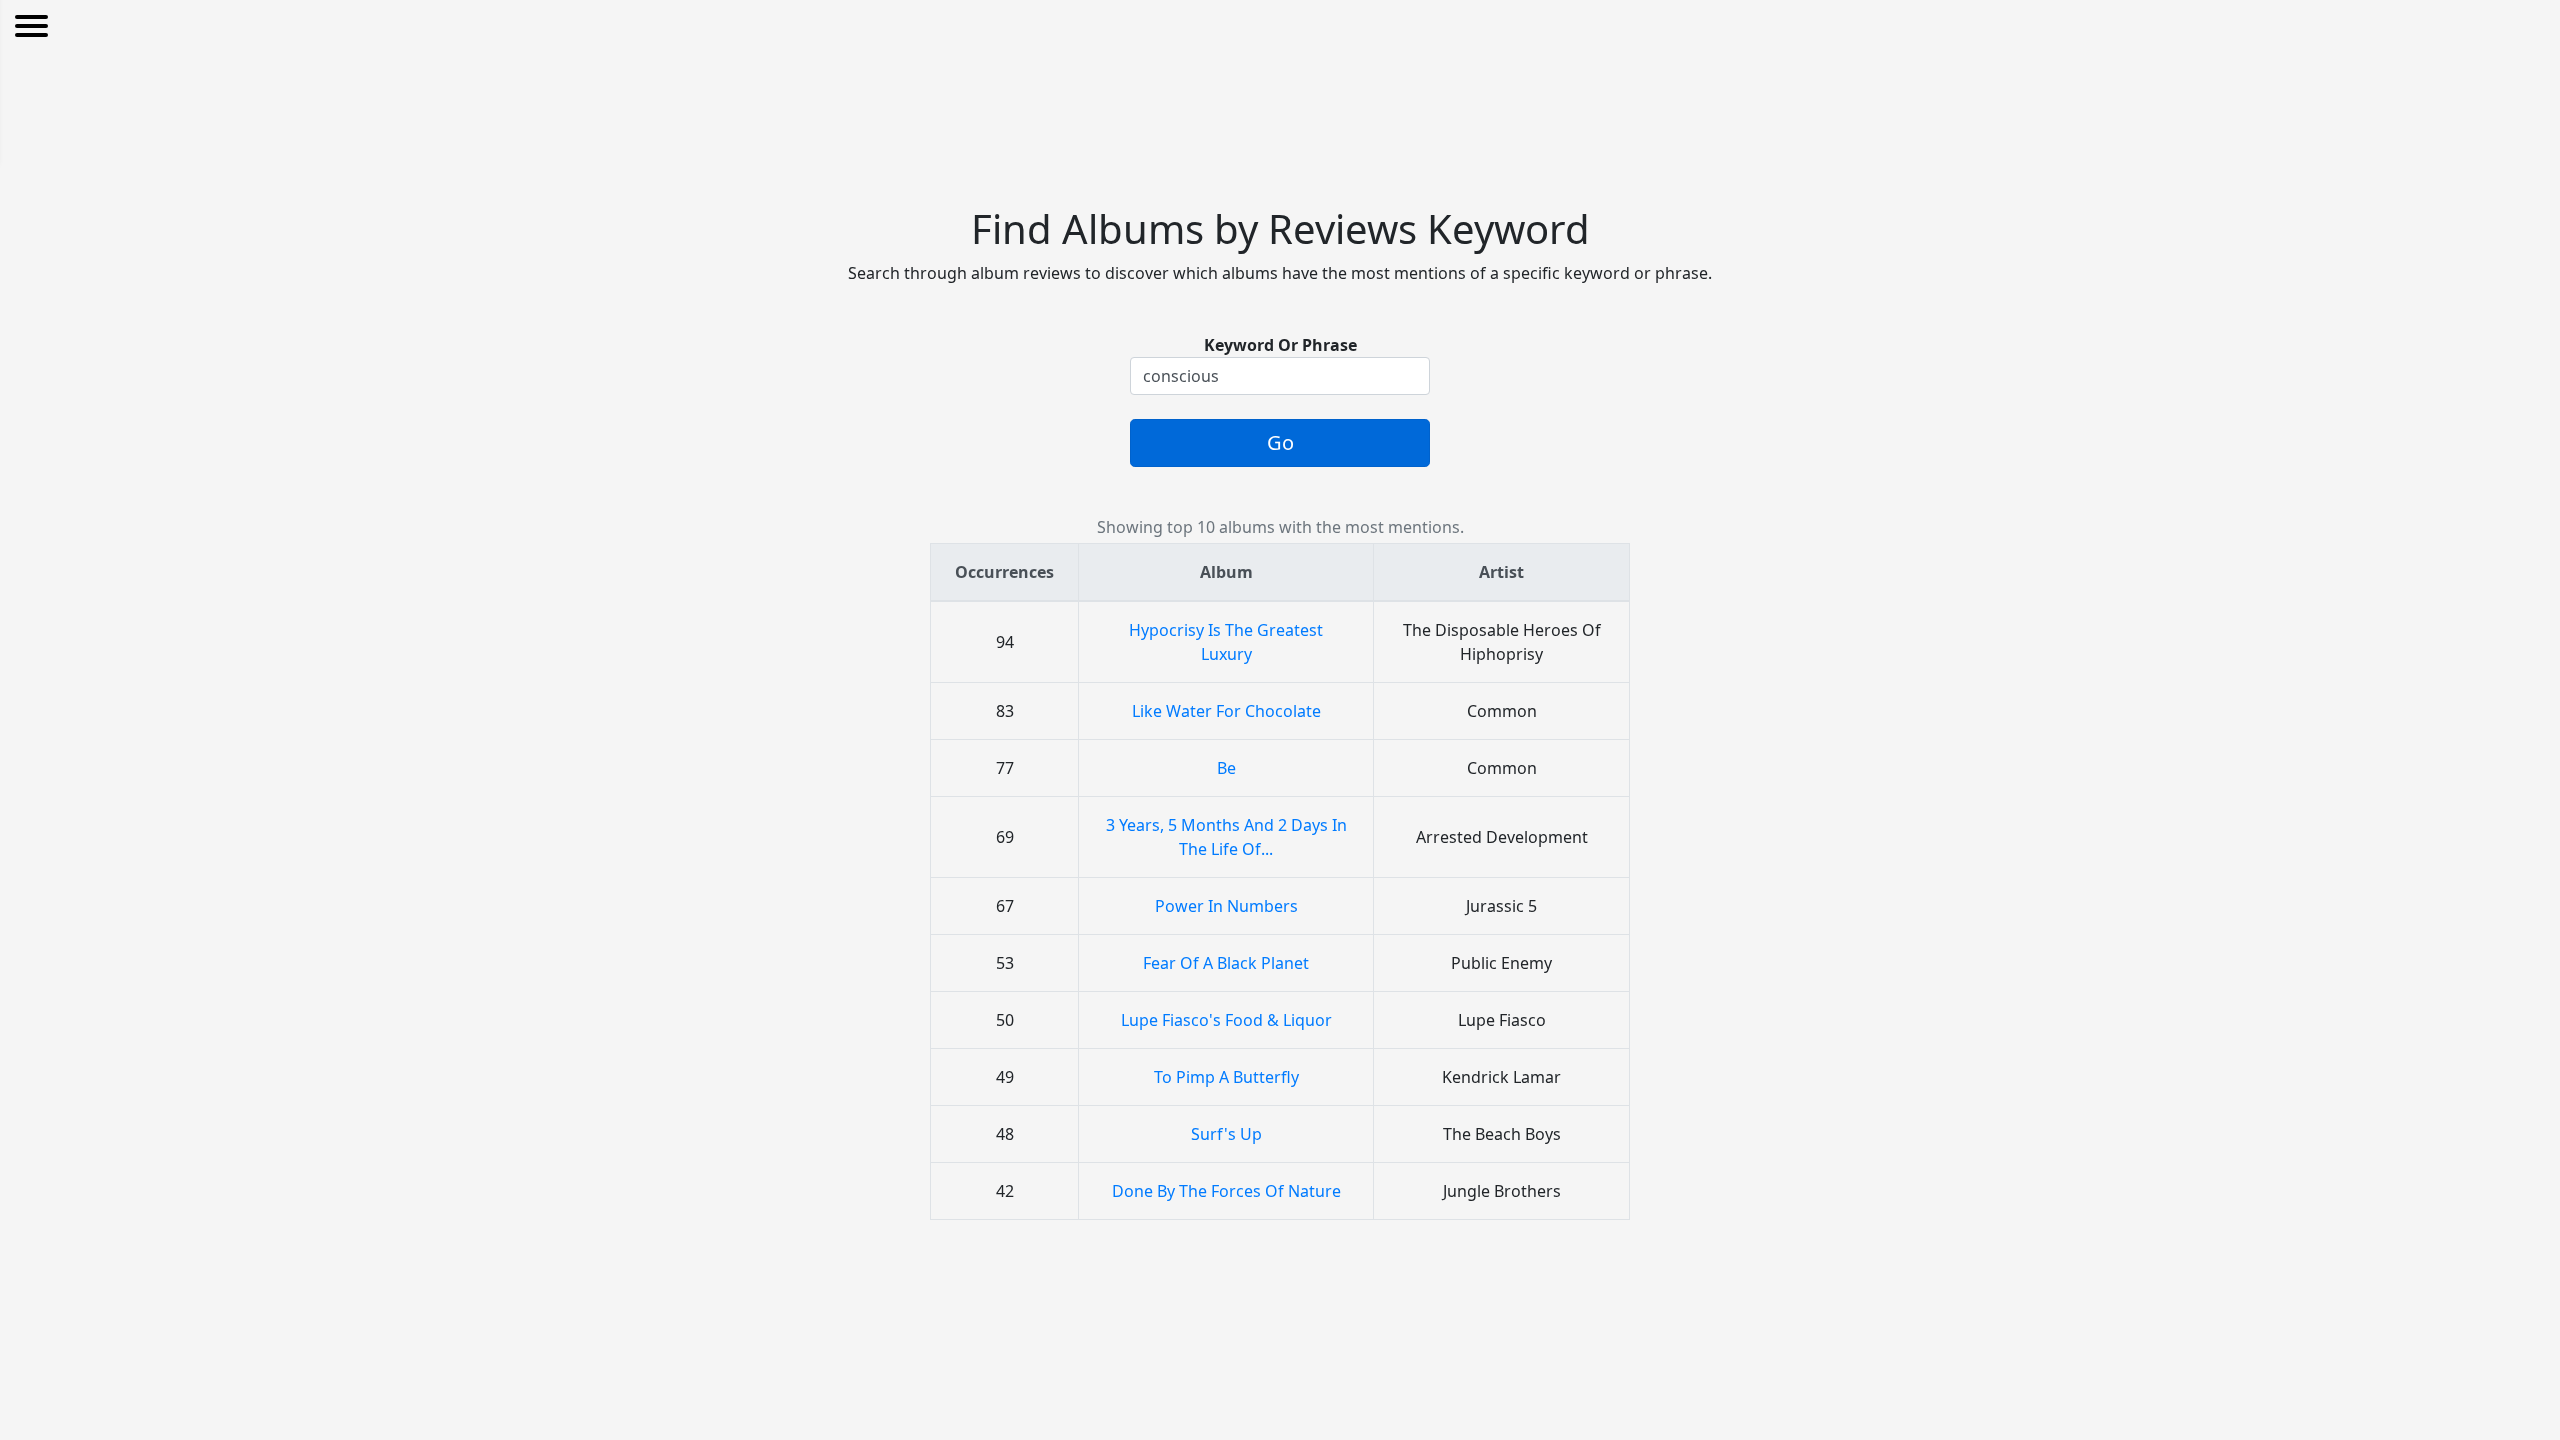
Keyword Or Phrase (1280, 345)
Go (1280, 442)
